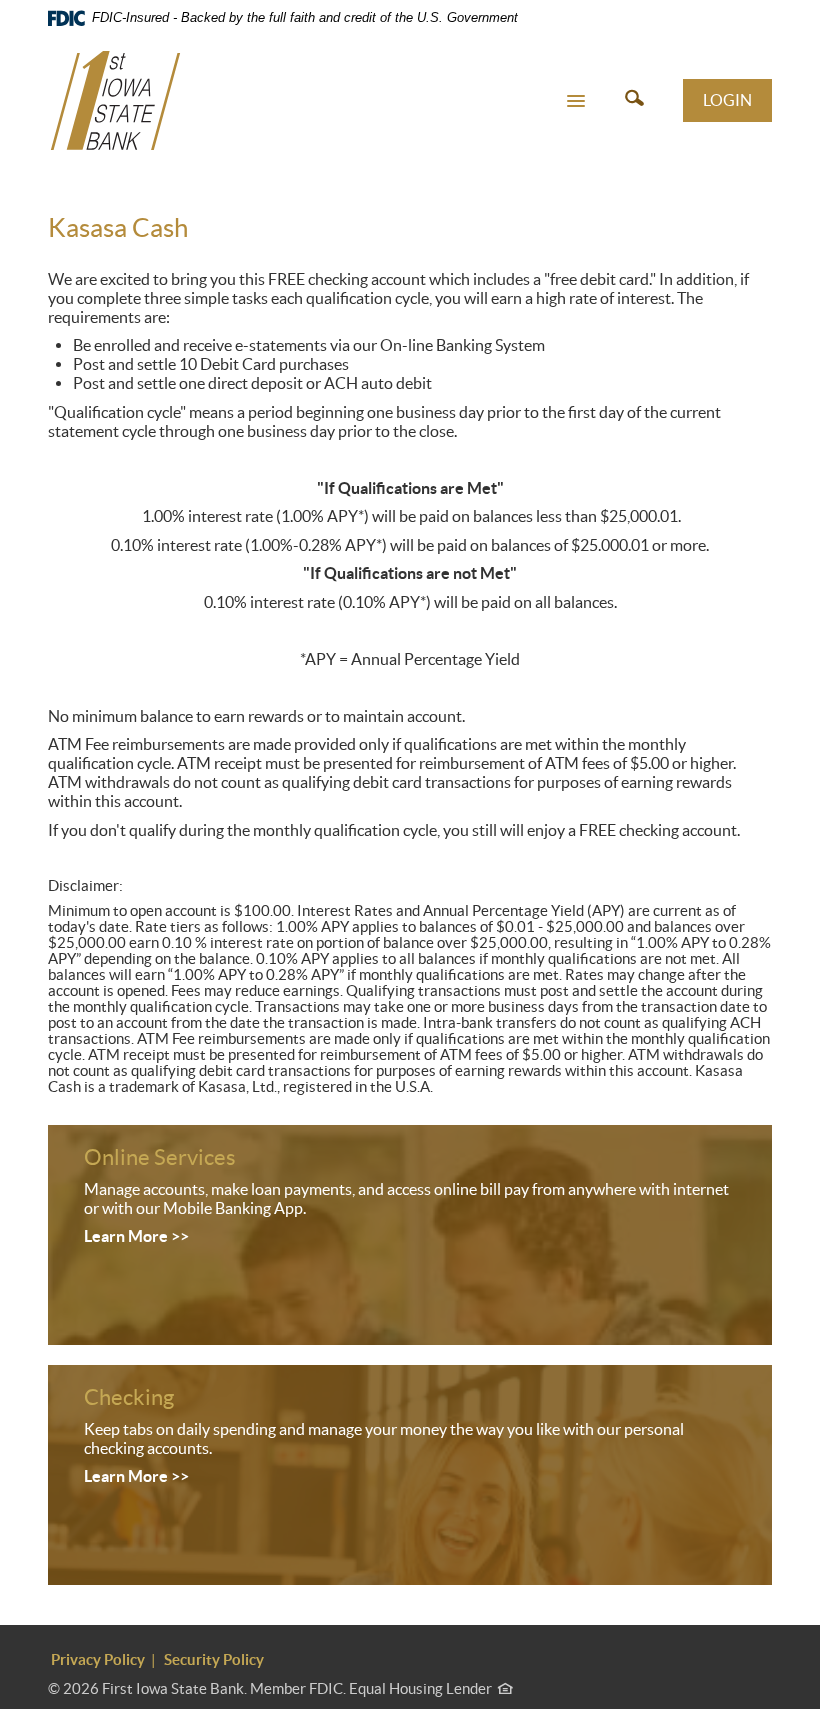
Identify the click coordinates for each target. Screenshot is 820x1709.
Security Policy (214, 1659)
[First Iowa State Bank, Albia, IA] (115, 100)
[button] (576, 100)
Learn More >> (136, 1236)
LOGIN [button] (727, 100)
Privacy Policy (98, 1659)
